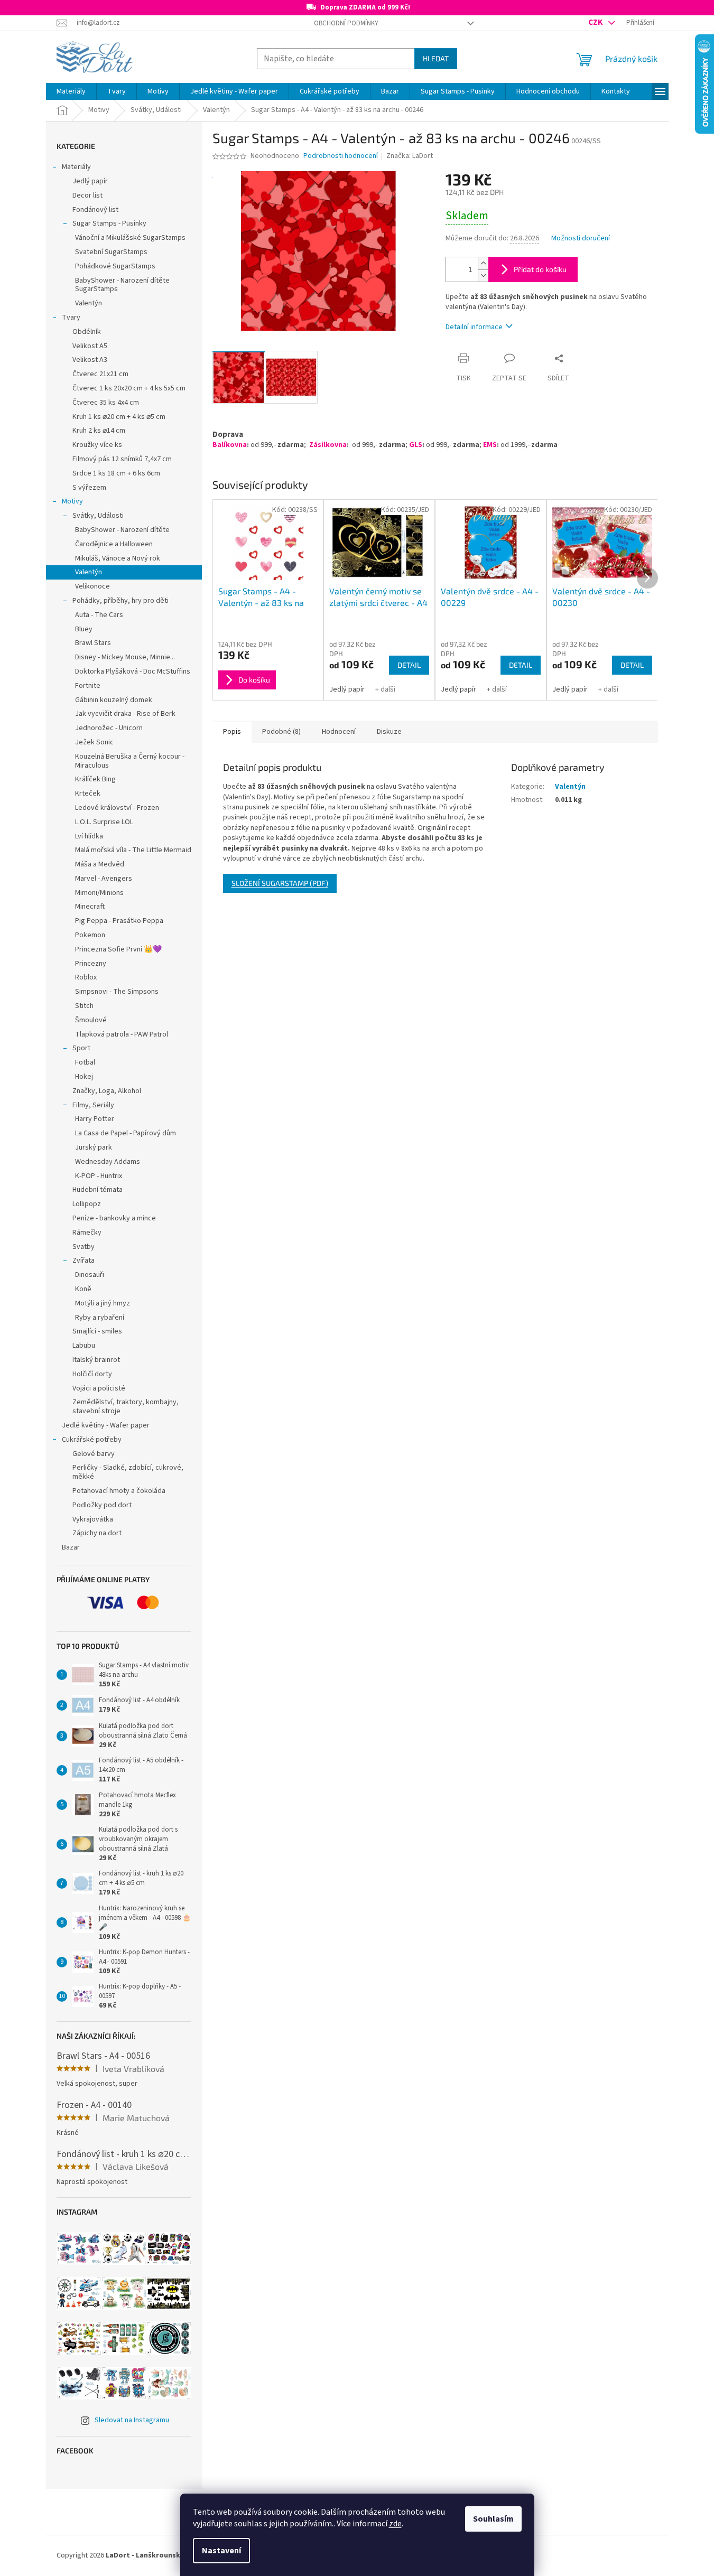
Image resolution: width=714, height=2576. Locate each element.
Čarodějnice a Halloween (114, 544)
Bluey (84, 629)
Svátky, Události (98, 516)
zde (395, 2524)
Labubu (84, 1346)
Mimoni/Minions (99, 893)
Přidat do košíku (540, 269)
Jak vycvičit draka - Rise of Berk (125, 714)
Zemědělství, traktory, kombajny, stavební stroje (126, 1407)
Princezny (91, 964)
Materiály (76, 167)
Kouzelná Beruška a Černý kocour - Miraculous (130, 761)
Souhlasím (493, 2519)
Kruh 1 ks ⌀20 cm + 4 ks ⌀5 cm (119, 417)
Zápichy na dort (97, 1533)
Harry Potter (95, 1119)
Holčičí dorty (92, 1374)
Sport (81, 1048)
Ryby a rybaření (100, 1318)
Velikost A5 (90, 346)
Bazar (71, 1547)
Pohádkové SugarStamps (115, 266)
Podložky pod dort (102, 1505)
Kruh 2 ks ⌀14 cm (99, 431)
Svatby (84, 1247)
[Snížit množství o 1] (483, 276)
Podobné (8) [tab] (281, 732)
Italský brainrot (96, 1360)
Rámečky (87, 1233)
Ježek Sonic (94, 742)
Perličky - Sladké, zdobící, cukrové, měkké (128, 1472)
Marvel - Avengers (104, 879)
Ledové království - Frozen (117, 808)
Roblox (86, 977)
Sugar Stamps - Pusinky (109, 223)
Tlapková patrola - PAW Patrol (122, 1034)
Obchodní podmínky (346, 23)
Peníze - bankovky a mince (114, 1218)
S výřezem (89, 488)
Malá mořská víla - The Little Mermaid (133, 850)
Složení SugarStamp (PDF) (280, 883)
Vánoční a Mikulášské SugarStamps (130, 238)
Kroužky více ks (97, 445)
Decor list (87, 195)
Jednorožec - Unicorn (109, 728)
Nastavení (221, 2551)
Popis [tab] (232, 732)
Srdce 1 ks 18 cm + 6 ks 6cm (116, 473)
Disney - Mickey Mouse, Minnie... (125, 657)
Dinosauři (90, 1275)
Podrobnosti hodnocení (341, 156)
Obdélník (87, 332)
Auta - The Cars (99, 615)
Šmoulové (91, 1020)
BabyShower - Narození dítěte (122, 530)
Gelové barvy (94, 1454)
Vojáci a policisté (99, 1388)
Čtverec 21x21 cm (100, 374)
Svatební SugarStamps (111, 252)
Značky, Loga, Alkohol (107, 1091)
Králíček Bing (95, 779)
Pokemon (90, 935)
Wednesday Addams (108, 1162)
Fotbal (85, 1062)
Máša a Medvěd (100, 864)
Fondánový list (95, 210)
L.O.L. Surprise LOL (104, 822)
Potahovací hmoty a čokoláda (119, 1491)
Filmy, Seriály (93, 1105)
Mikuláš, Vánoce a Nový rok (118, 558)
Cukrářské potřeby (92, 1440)
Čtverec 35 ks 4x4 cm (106, 403)
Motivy (72, 501)
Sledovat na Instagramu (132, 2420)
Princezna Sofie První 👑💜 (118, 949)
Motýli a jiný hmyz (103, 1303)
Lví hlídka (89, 836)
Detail (409, 665)
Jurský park (94, 1147)
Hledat (436, 58)
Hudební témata (98, 1190)
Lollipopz (87, 1204)
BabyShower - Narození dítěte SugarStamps (122, 285)
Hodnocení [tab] (339, 732)
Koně (83, 1289)
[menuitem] (71, 91)
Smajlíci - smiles (97, 1331)
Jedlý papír (90, 181)
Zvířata (84, 1261)
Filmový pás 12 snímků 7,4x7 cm (122, 459)
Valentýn (89, 303)
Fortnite (88, 686)
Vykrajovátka (93, 1519)
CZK (596, 22)
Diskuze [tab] (389, 732)
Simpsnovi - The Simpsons (117, 992)
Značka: (410, 156)
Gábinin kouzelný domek (114, 700)
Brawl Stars (93, 643)
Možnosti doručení (581, 239)
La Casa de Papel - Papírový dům (126, 1133)
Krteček (88, 794)
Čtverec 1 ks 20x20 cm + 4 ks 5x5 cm (129, 388)
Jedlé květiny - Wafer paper (106, 1425)
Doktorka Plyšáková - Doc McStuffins (133, 671)
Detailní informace (474, 327)
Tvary (71, 318)
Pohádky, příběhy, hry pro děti (120, 601)
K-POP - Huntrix (99, 1176)
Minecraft (90, 907)
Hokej (84, 1077)
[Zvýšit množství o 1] (483, 263)
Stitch (84, 1006)
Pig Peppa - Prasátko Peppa (119, 921)
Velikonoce (92, 586)
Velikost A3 (90, 360)
